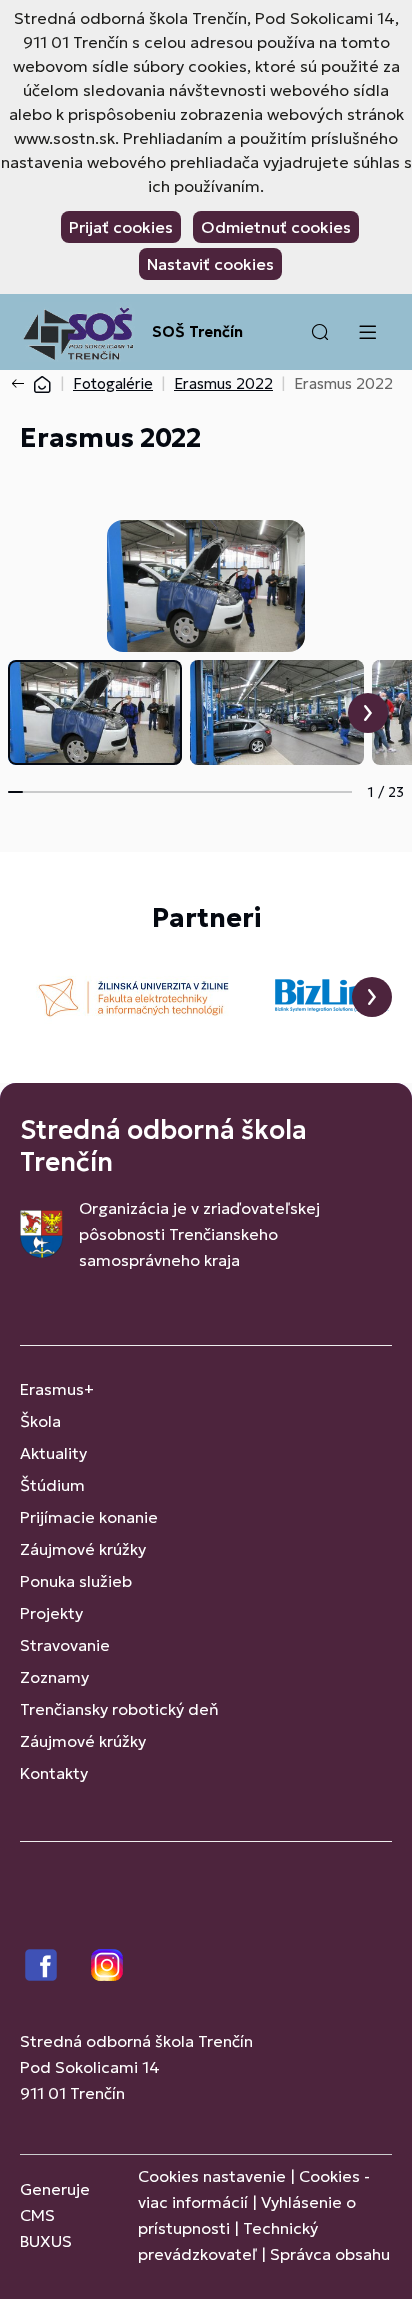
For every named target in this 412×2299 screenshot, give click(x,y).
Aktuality (53, 1453)
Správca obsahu (330, 2254)
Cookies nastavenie (212, 2176)
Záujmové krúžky (83, 1549)
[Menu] (367, 332)
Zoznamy (54, 1677)
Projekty (51, 1613)
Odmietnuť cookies (276, 227)
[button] (320, 332)
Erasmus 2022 (223, 383)
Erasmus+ (57, 1389)
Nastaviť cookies (210, 264)
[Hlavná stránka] (42, 383)
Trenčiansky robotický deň (119, 1709)
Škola (40, 1421)
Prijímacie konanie (89, 1517)
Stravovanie (65, 1645)
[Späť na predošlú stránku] (22, 384)
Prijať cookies (121, 227)
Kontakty (54, 1773)
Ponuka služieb (76, 1581)
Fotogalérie (113, 383)
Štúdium (52, 1485)
